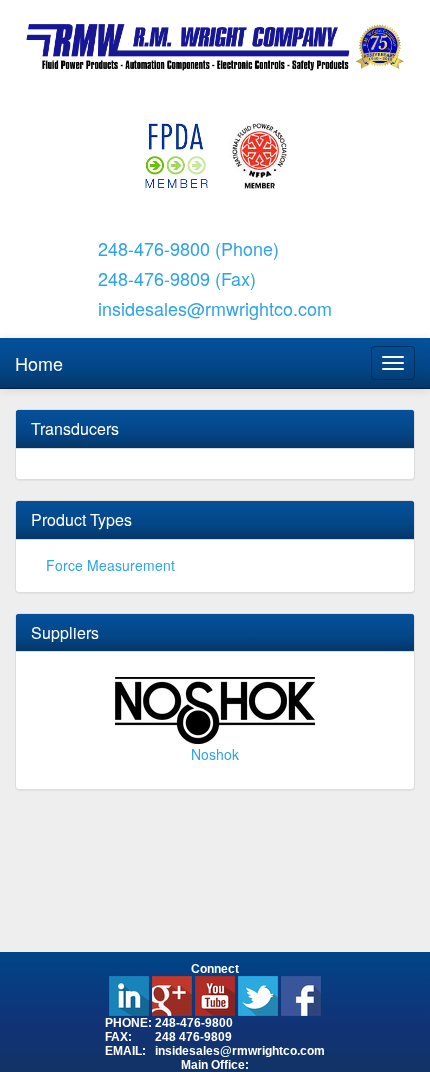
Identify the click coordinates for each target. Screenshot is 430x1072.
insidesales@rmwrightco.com (215, 308)
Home (39, 363)
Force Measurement (110, 565)
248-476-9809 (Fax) (177, 278)
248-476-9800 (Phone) (188, 248)
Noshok (215, 754)
